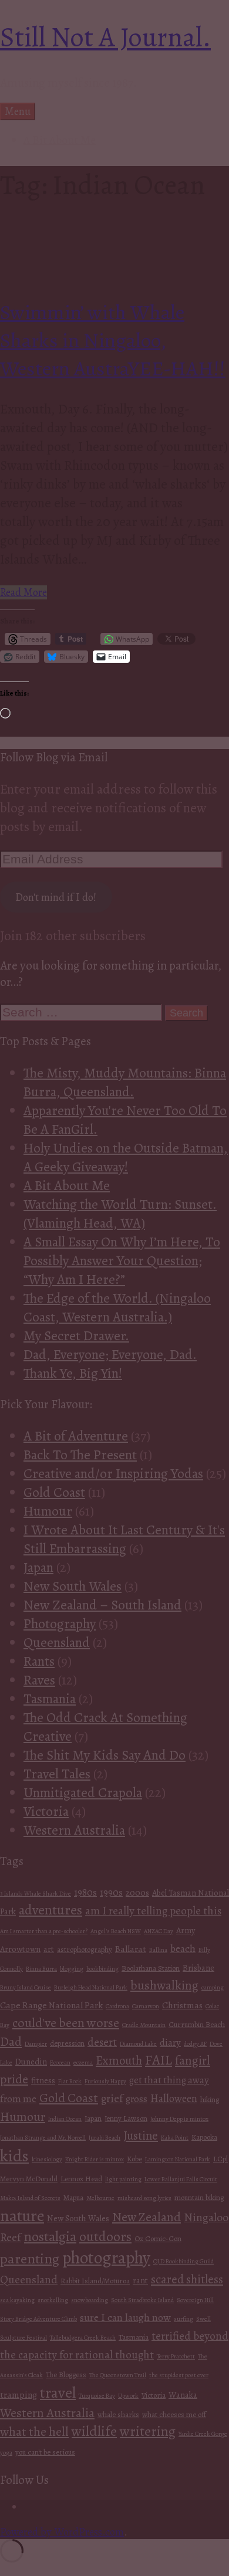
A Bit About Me (60, 140)
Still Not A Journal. (105, 37)
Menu (18, 111)
